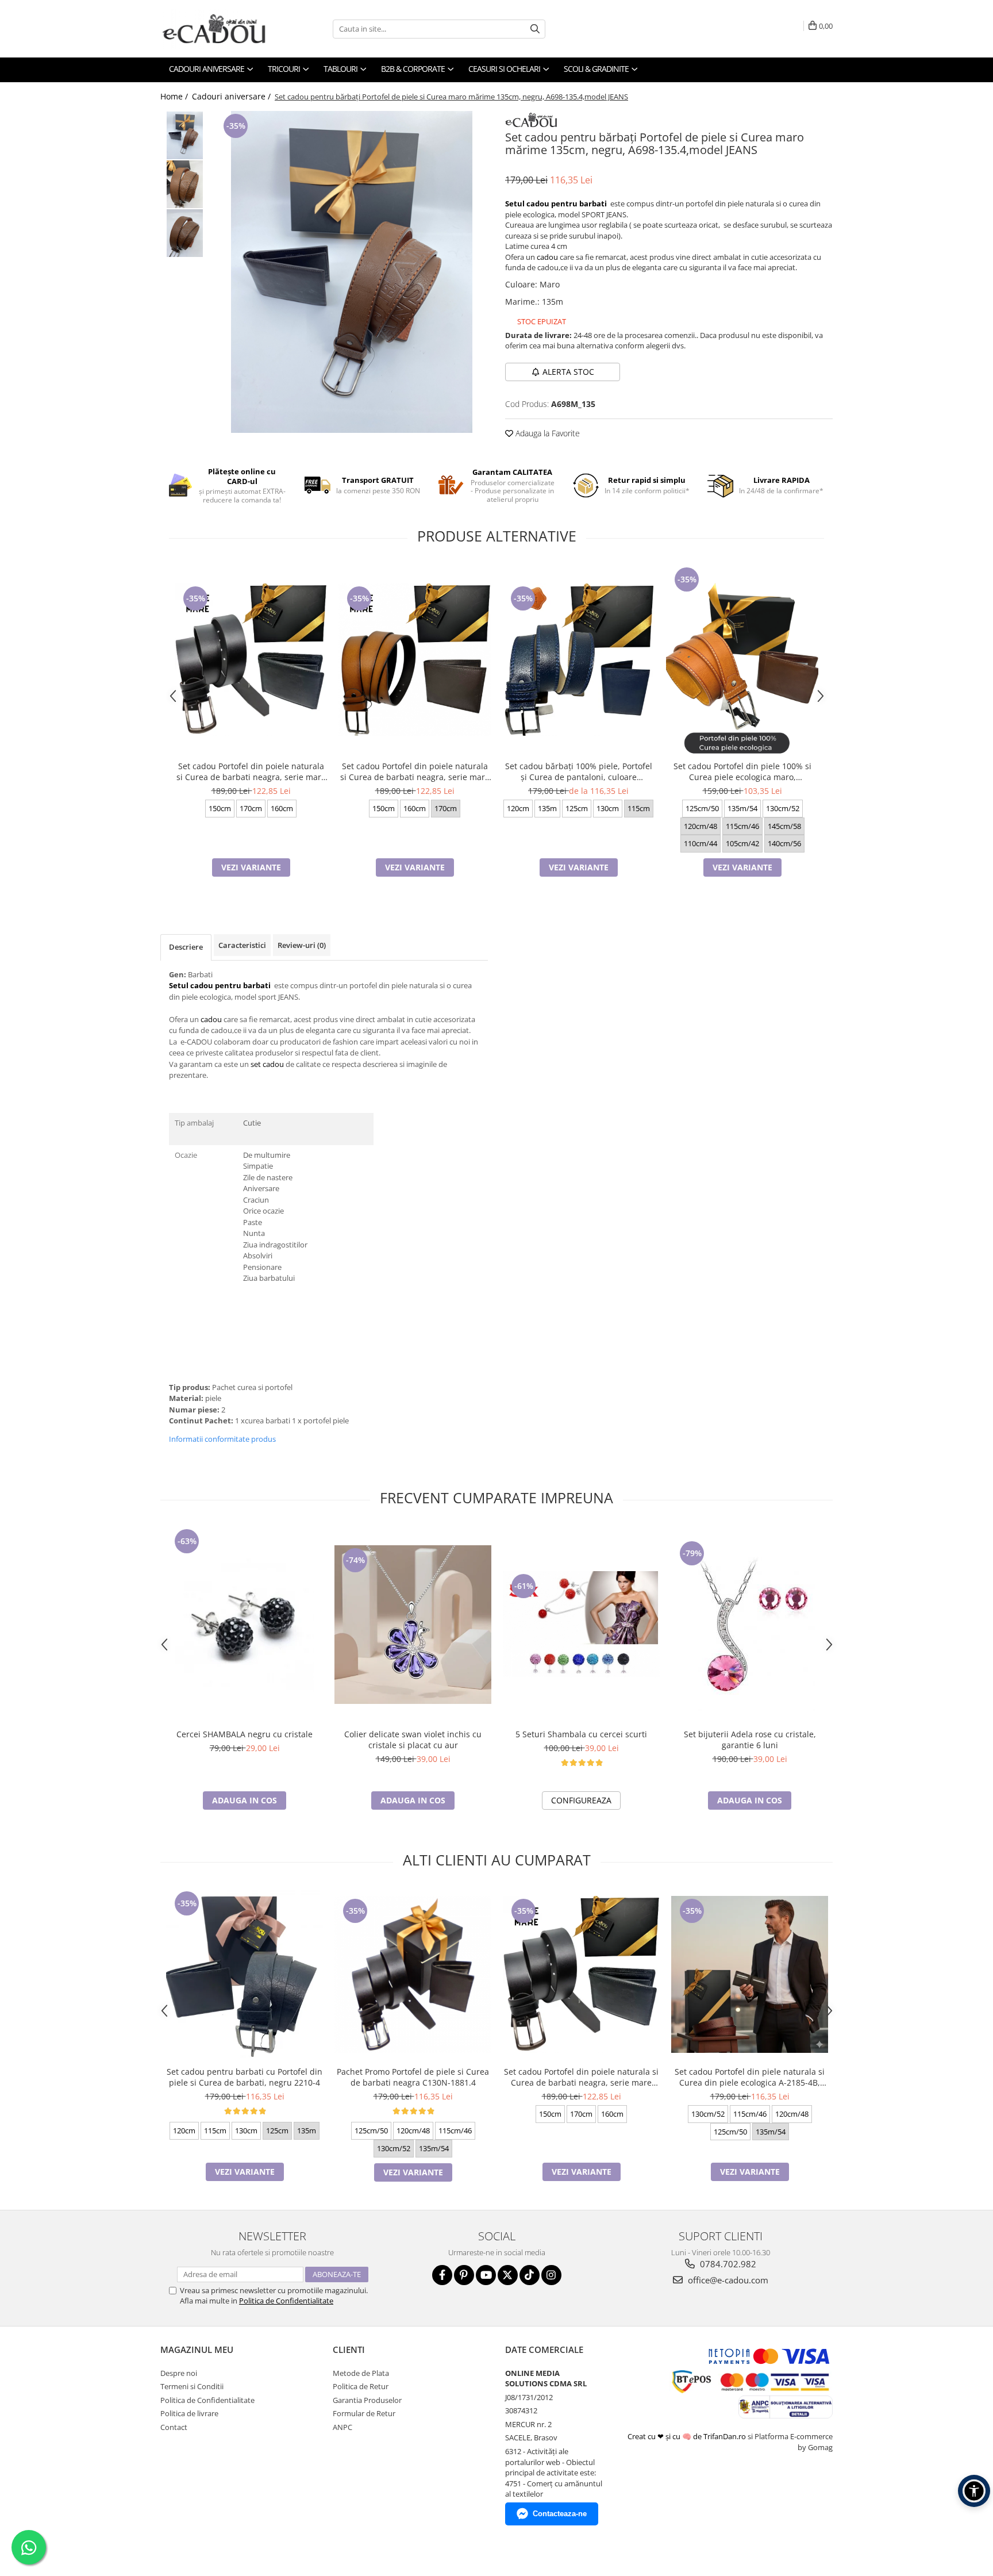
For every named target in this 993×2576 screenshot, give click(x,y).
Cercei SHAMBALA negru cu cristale (245, 1734)
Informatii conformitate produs (222, 1439)
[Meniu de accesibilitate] (974, 2491)
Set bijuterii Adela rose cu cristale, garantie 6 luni (750, 1740)
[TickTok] (530, 2275)
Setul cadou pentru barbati (556, 204)
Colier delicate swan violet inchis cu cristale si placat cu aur (413, 1740)
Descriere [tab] (186, 947)
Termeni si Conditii (192, 2386)
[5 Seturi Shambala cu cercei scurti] (581, 1624)
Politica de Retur (361, 2386)
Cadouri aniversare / (232, 96)
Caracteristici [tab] (242, 945)
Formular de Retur (364, 2413)
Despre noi (179, 2373)
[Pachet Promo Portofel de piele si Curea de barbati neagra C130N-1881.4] (413, 1974)
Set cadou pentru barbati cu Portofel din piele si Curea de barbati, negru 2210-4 (245, 2077)
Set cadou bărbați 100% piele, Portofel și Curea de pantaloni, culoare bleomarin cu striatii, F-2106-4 (579, 771)
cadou (547, 257)
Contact (174, 2427)
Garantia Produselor (367, 2400)
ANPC (342, 2427)
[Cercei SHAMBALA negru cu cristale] (245, 1625)
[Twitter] (508, 2275)
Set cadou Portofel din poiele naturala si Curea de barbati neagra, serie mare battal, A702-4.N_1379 (251, 771)
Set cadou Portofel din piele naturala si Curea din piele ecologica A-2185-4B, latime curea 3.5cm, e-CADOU (750, 2077)
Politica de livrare (189, 2413)
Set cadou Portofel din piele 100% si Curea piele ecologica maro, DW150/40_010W (742, 771)
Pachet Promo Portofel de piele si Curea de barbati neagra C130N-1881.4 (413, 2077)
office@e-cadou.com (727, 2280)
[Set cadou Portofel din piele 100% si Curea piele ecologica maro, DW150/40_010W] (742, 660)
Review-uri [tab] (302, 945)
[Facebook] (442, 2275)
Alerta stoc (568, 372)
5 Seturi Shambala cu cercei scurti (581, 1734)
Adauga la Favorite (546, 433)
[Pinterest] (464, 2275)
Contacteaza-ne (560, 2514)
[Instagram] (551, 2275)
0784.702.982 (727, 2264)
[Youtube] (486, 2275)
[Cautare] (535, 29)
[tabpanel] (351, 272)
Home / (175, 96)
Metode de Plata (361, 2373)
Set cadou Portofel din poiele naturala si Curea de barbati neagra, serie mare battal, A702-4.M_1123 (415, 771)
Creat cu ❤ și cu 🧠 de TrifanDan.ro (688, 2436)
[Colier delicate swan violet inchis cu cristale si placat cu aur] (413, 1625)
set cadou (267, 1064)
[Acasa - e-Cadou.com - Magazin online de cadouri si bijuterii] (218, 29)
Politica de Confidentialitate (286, 2301)
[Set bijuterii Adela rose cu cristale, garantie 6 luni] (750, 1625)
